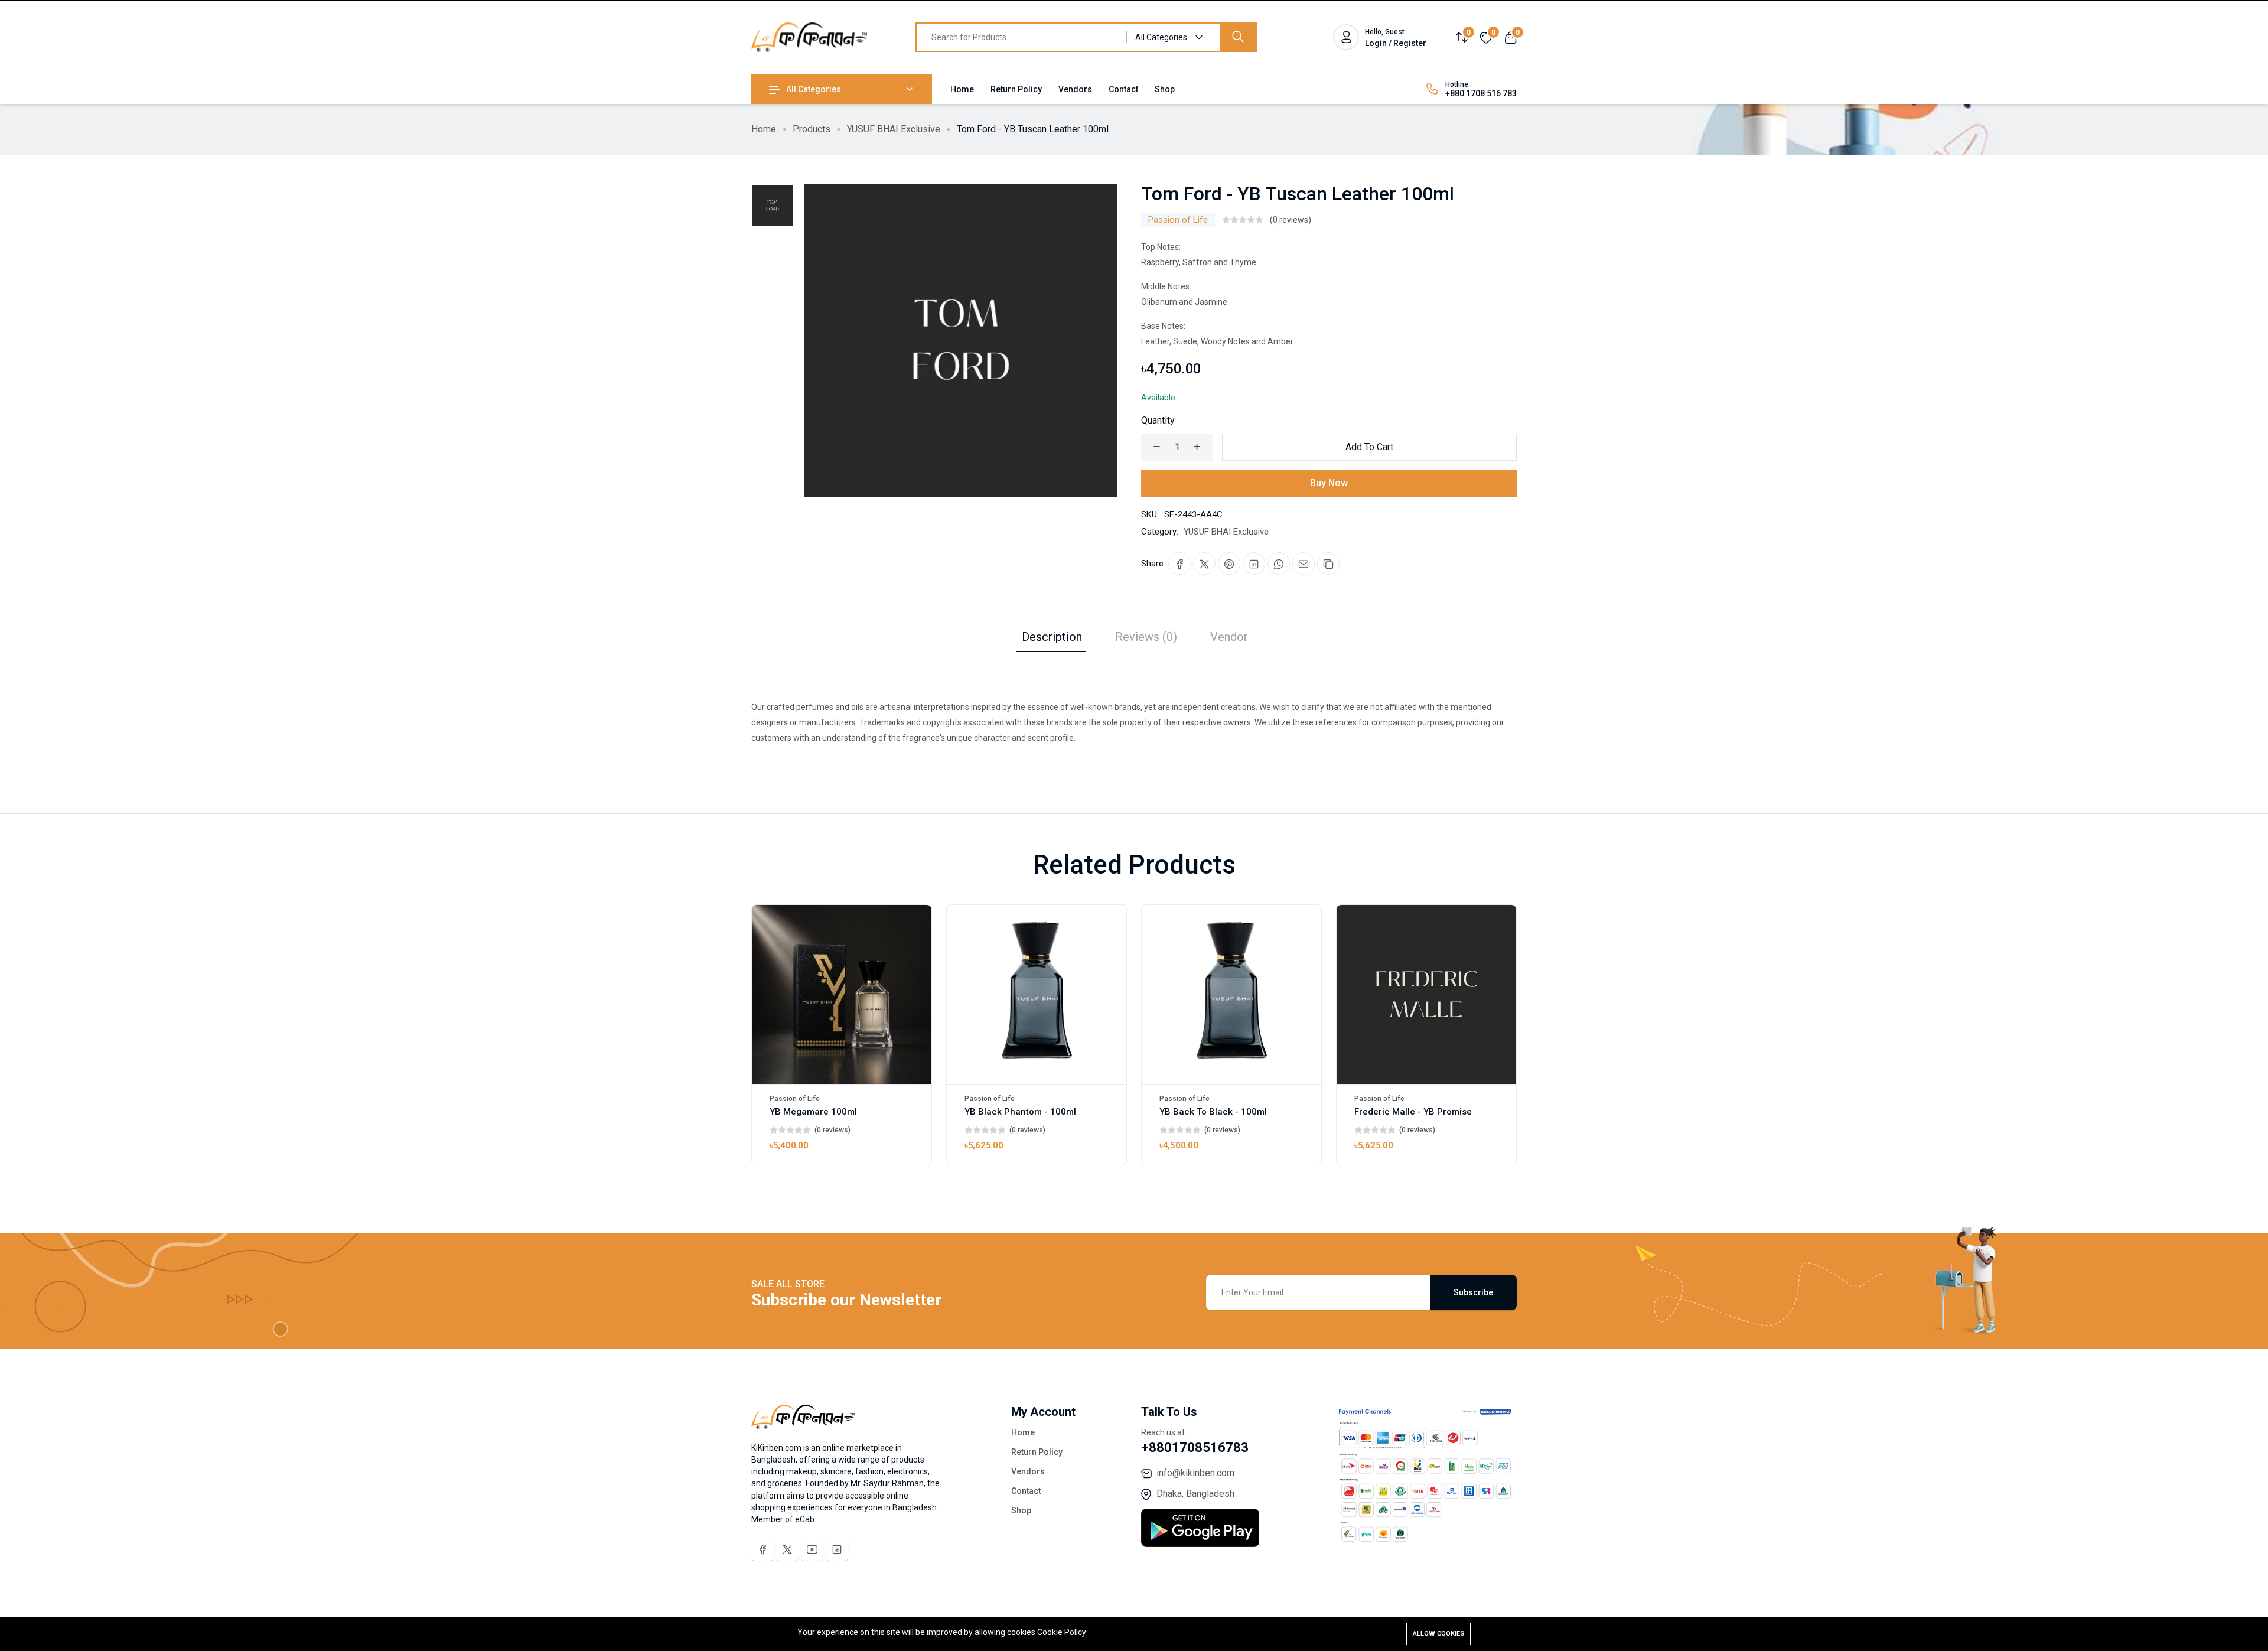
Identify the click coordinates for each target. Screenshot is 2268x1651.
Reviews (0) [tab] (1146, 637)
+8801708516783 (1195, 1448)
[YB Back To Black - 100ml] (1231, 995)
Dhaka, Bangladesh (1195, 1494)
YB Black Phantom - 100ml (1020, 1112)
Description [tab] (1052, 637)
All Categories (814, 89)
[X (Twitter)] (787, 1549)
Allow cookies (1438, 1634)
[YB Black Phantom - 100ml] (1037, 995)
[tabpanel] (1134, 699)
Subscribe (1473, 1292)
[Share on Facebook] (1179, 564)
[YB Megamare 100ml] (842, 995)
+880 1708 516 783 (1481, 93)
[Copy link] (1328, 564)
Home (962, 89)
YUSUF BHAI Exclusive (894, 129)
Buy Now (1329, 483)
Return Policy (1016, 89)
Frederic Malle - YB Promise (1413, 1112)
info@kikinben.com (1195, 1473)
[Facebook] (762, 1549)
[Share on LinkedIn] (1254, 564)
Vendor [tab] (1229, 637)
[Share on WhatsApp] (1279, 564)
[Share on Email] (1304, 564)
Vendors (1075, 89)
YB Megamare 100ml (813, 1112)
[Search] (1238, 37)
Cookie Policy (1062, 1632)
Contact (1123, 89)
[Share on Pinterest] (1229, 564)
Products (812, 129)
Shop (1165, 89)
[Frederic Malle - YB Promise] (1426, 995)
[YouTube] (812, 1549)
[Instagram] (837, 1549)
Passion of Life (1178, 220)
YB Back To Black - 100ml (1213, 1112)
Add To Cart (1369, 447)
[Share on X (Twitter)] (1204, 564)
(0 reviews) (1291, 220)
